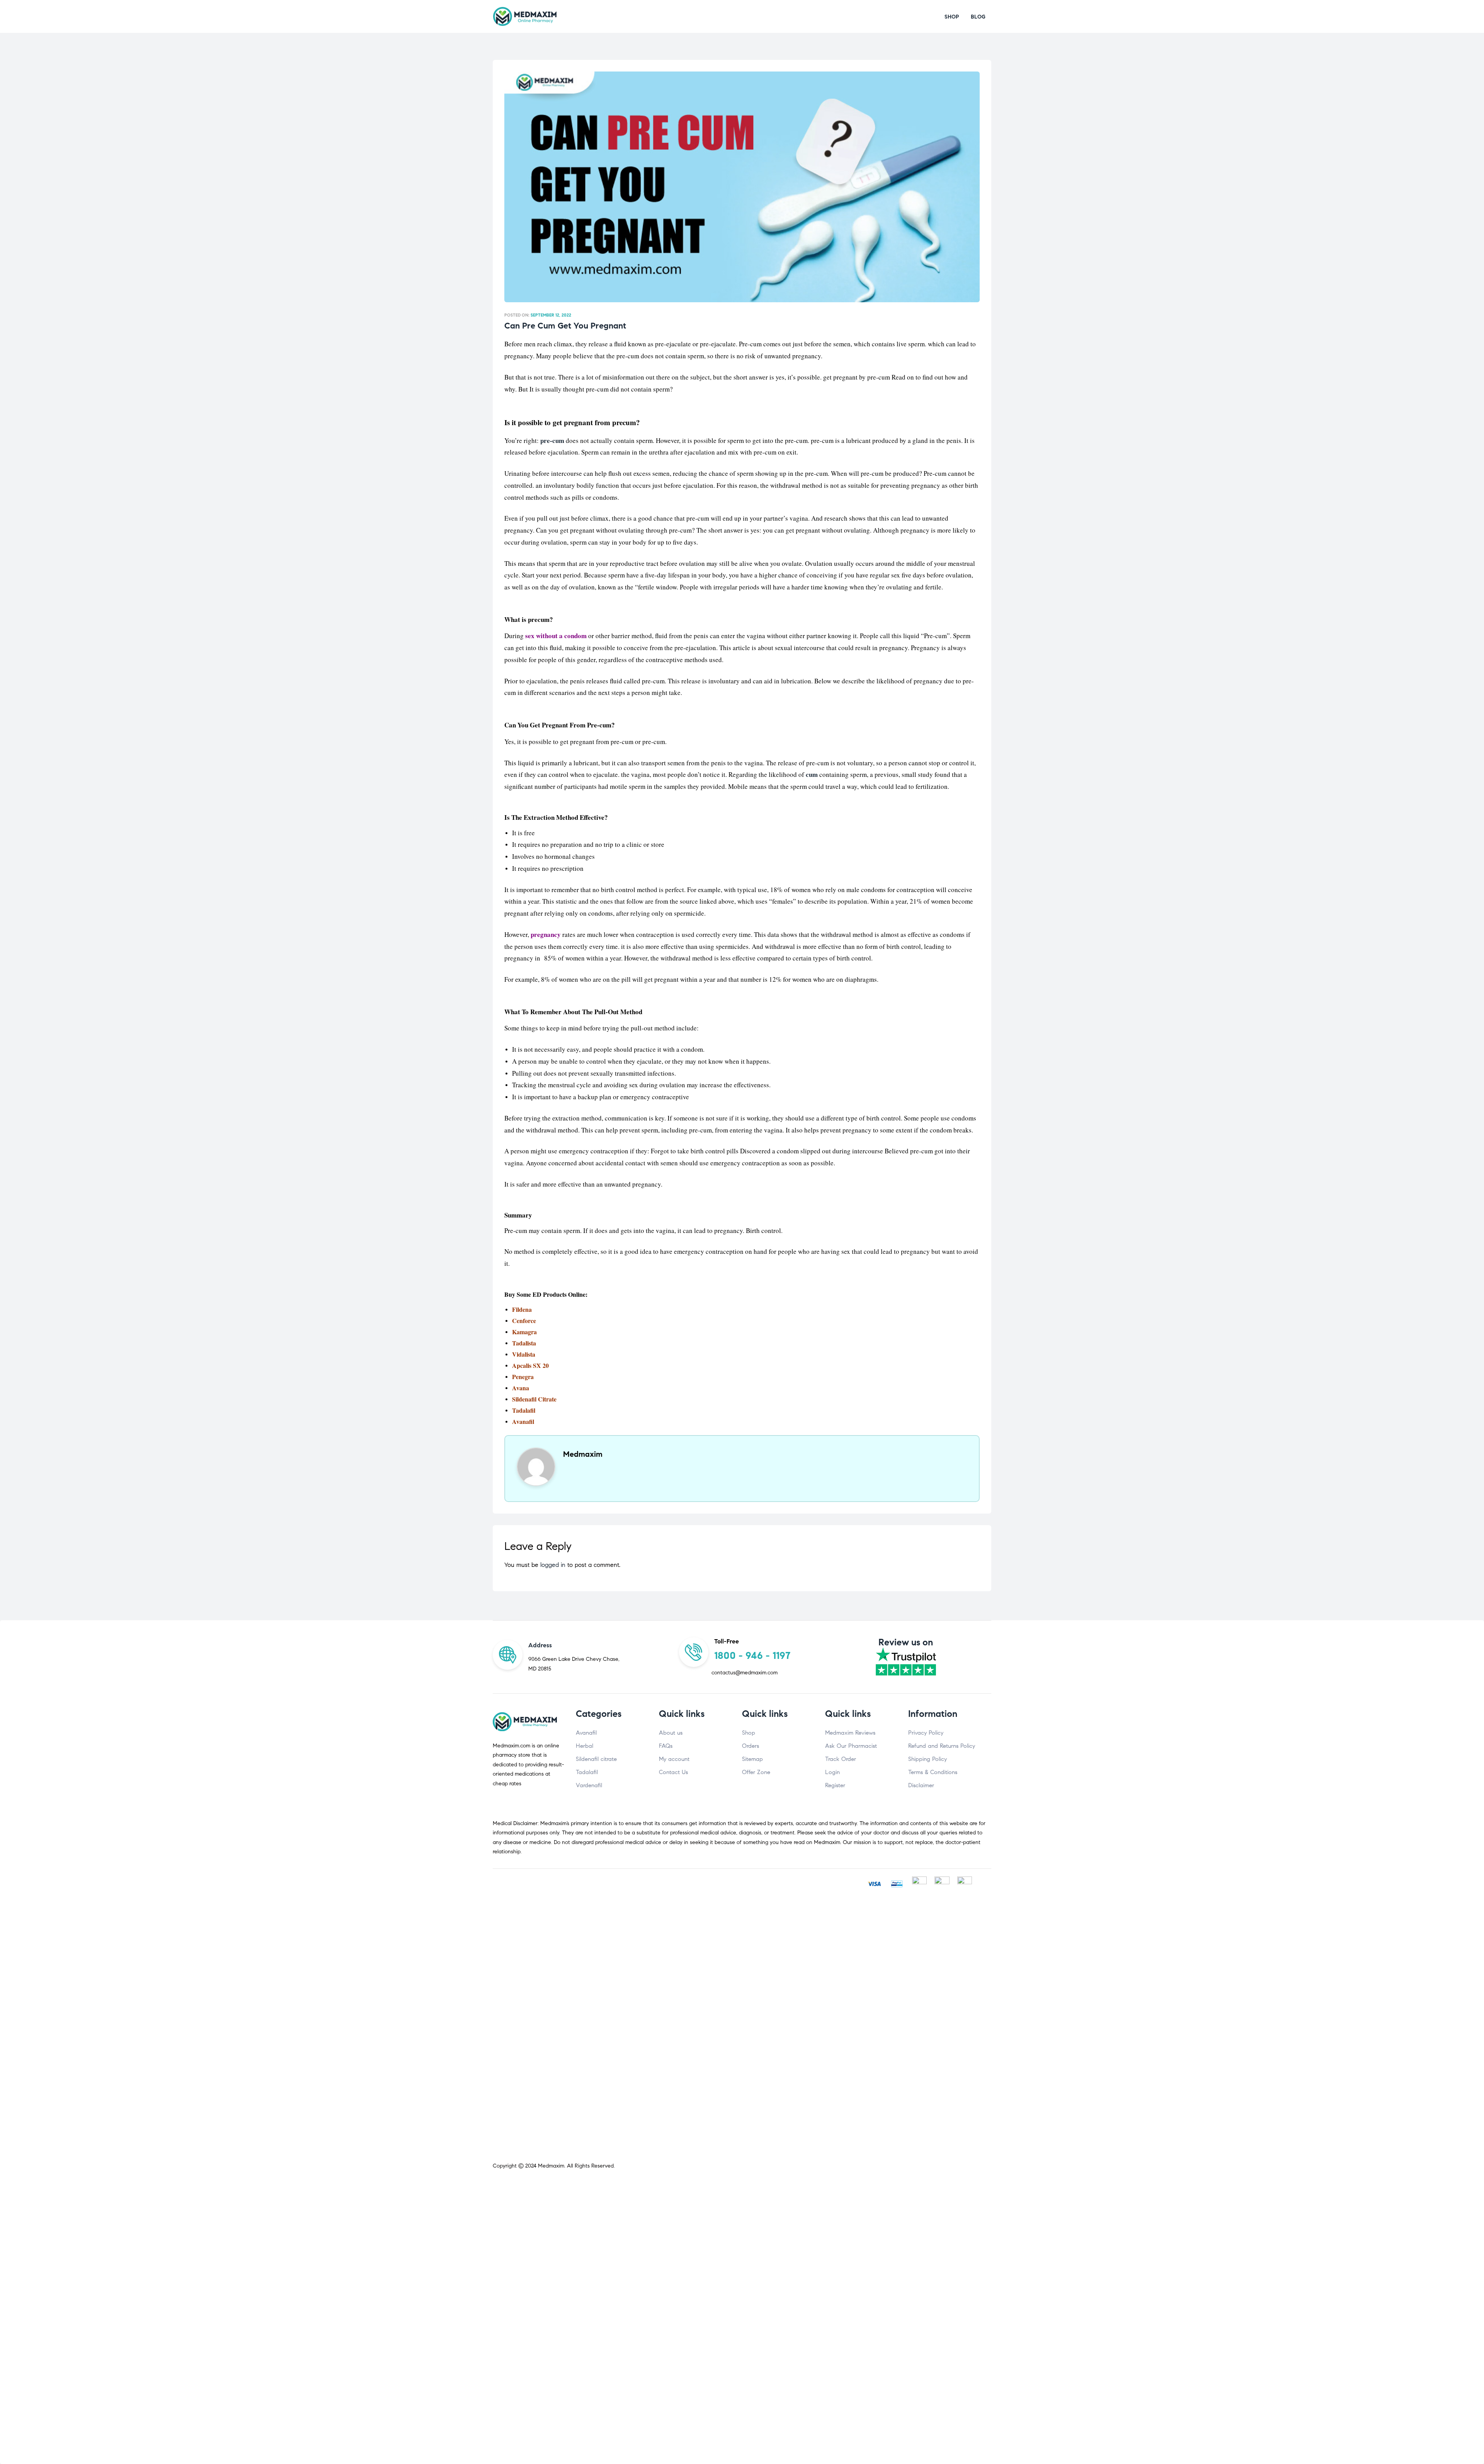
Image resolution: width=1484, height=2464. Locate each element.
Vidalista (524, 1354)
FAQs (666, 1746)
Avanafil (586, 1733)
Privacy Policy (926, 1733)
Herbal (585, 1746)
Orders (751, 1746)
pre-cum (552, 440)
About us (671, 1733)
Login (832, 1772)
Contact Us (673, 1772)
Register (835, 1785)
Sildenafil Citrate (534, 1399)
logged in (553, 1565)
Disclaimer (921, 1785)
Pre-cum (935, 473)
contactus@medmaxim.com (745, 1673)
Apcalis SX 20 (530, 1365)
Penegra (523, 1377)
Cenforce (524, 1321)
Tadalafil (524, 1410)
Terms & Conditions (933, 1772)
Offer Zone (756, 1772)
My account (674, 1759)
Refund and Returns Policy (942, 1746)
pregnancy (546, 934)
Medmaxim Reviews (850, 1733)
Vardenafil (589, 1785)
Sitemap (752, 1759)
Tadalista (524, 1343)
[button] (952, 17)
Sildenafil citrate (596, 1759)
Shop (749, 1733)
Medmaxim (551, 2166)
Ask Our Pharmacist (851, 1746)
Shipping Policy (927, 1759)
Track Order (841, 1759)
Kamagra (524, 1332)
